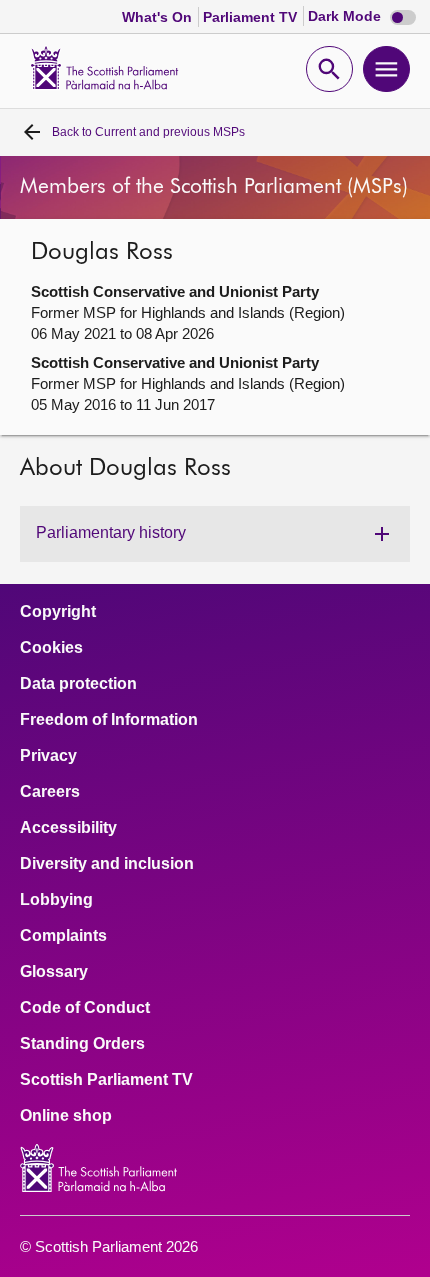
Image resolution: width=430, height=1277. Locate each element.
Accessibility (68, 828)
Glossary (54, 972)
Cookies (51, 648)
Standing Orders (82, 1044)
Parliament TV (252, 17)
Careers (50, 792)
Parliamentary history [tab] (111, 532)
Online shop (66, 1116)
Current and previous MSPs (148, 132)
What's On (159, 17)
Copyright (58, 612)
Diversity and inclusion (107, 864)
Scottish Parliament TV (106, 1080)
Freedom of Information (109, 720)
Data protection (78, 684)
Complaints (63, 936)
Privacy (48, 756)
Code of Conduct (85, 1008)
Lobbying (56, 900)
